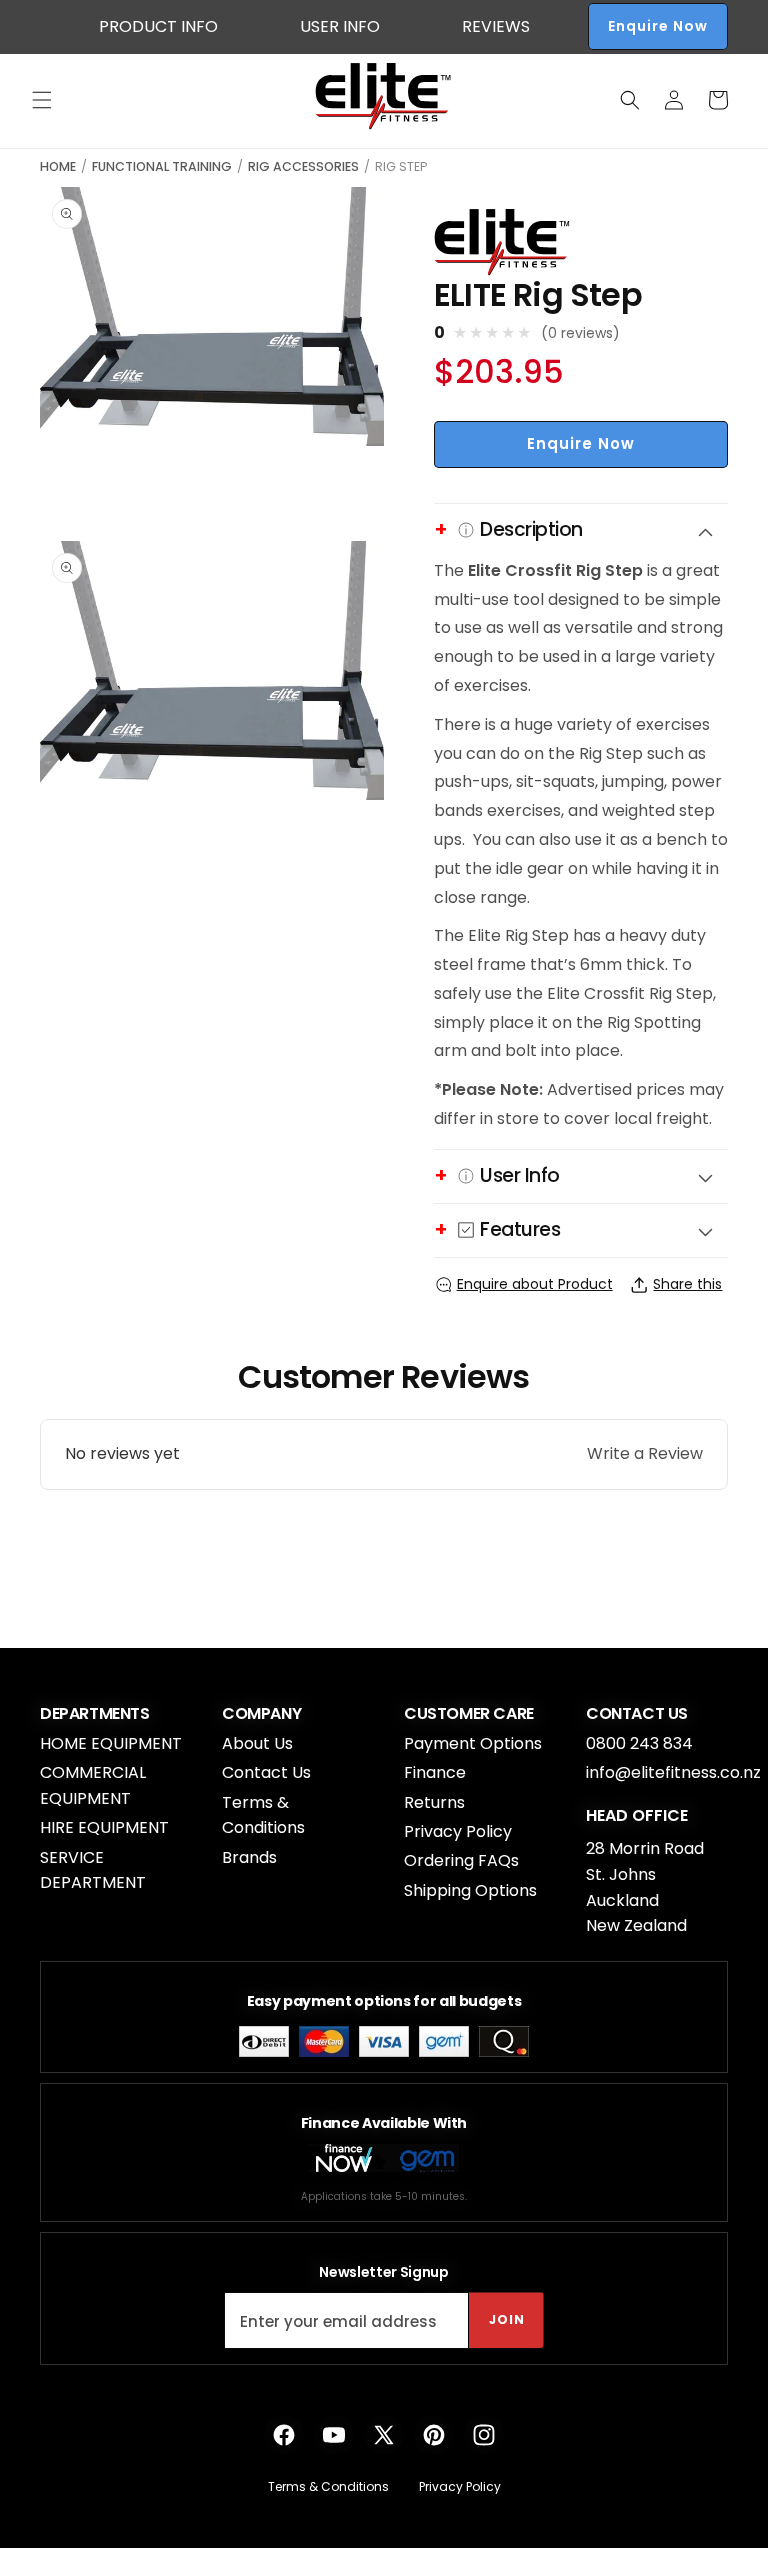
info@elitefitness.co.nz (673, 1772)
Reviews (496, 26)
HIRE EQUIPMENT (104, 1827)
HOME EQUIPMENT (111, 1743)
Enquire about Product (535, 1284)
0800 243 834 (639, 1743)
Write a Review (645, 1453)
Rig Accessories (303, 166)
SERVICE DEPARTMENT (93, 1870)
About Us (257, 1743)
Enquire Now (658, 26)
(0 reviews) (580, 333)
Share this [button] (687, 1284)
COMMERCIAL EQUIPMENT (93, 1785)
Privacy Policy (458, 1831)
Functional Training (162, 166)
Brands (249, 1857)
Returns (434, 1802)
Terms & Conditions (263, 1815)
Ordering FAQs (461, 1860)
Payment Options (473, 1743)
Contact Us (266, 1772)
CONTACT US (637, 1714)
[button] (42, 100)
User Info (340, 26)
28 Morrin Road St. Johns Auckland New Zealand (645, 1887)
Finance (435, 1772)
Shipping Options (470, 1890)
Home (58, 166)
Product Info (158, 26)
